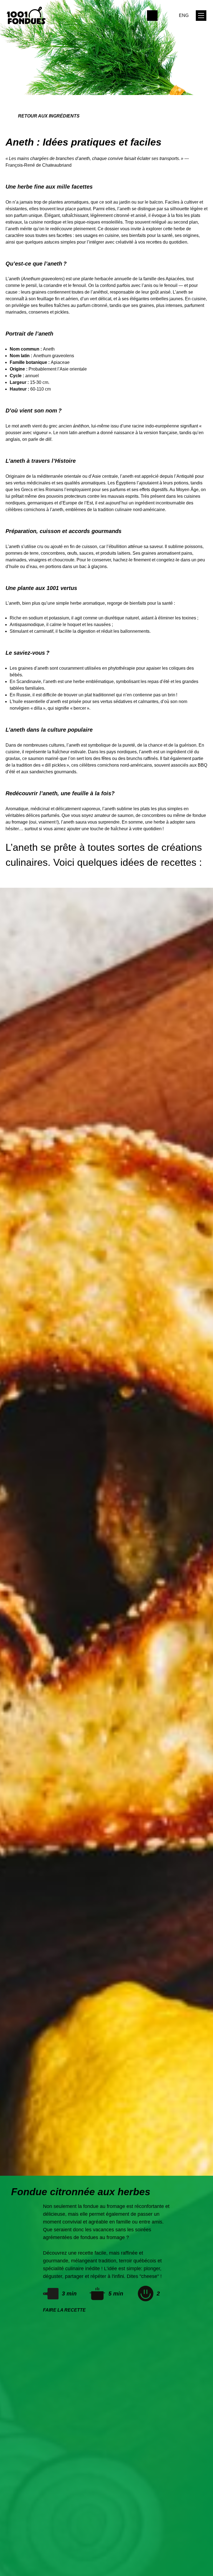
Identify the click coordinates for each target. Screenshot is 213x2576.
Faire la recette (64, 2310)
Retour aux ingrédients (49, 116)
